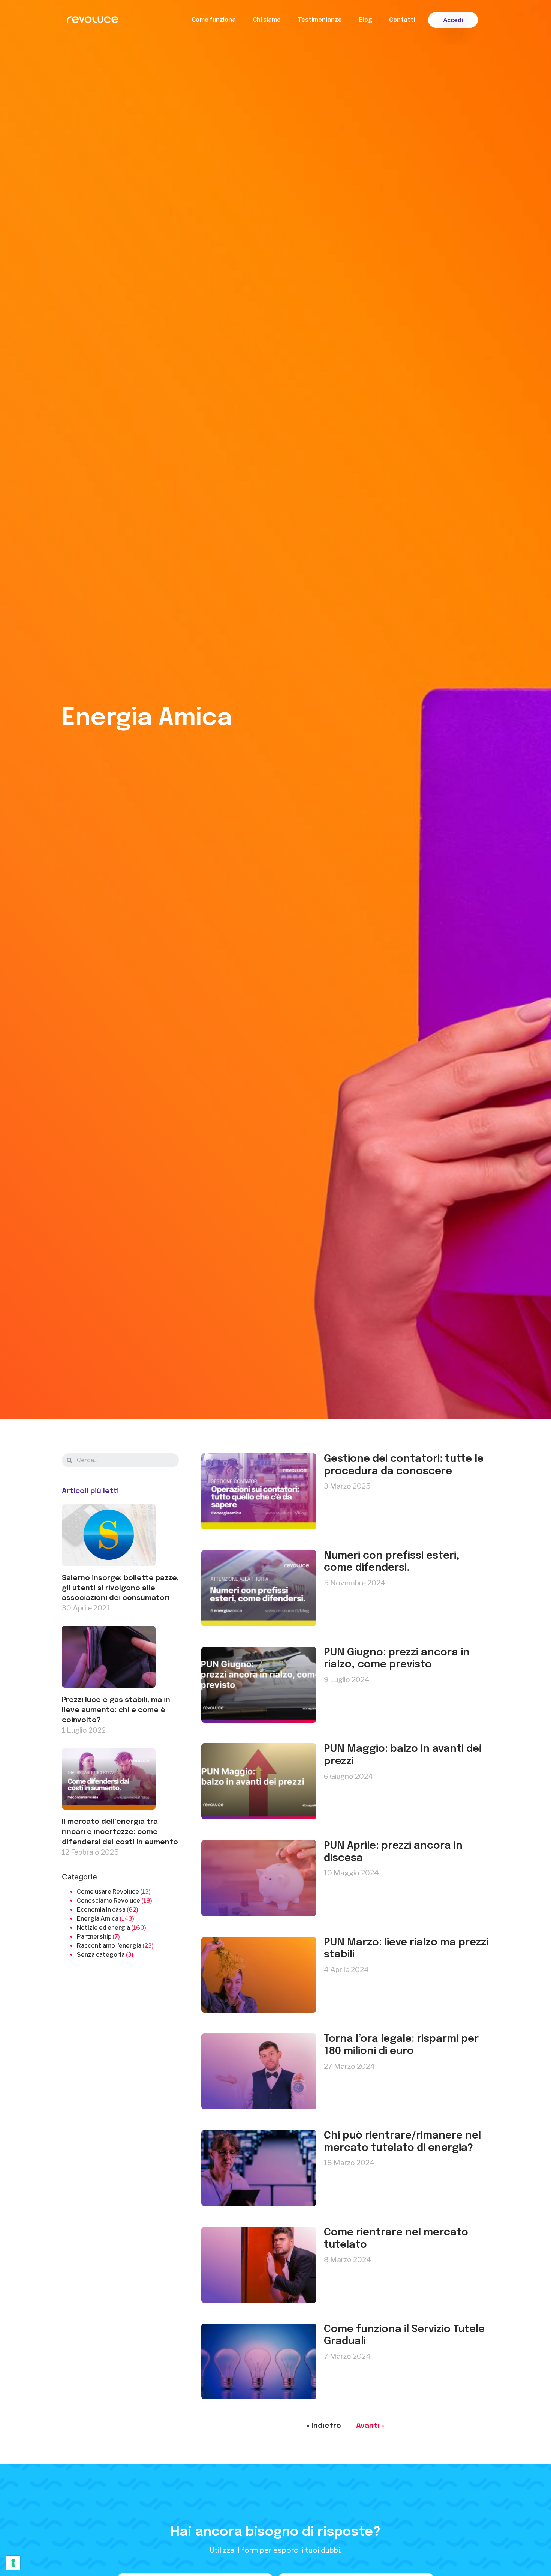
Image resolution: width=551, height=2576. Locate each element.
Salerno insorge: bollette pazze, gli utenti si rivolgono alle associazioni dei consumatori (120, 1588)
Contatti (402, 20)
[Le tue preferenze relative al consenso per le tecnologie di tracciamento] (13, 2563)
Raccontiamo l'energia (109, 1946)
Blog (365, 20)
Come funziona (214, 20)
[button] (453, 20)
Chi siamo (267, 20)
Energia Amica (98, 1919)
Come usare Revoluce (108, 1892)
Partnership (94, 1937)
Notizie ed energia (103, 1928)
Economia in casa (101, 1910)
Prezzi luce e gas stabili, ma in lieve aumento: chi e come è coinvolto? (116, 1710)
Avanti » (370, 2426)
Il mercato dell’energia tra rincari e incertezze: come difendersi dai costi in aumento (120, 1832)
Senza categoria (101, 1955)
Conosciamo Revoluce (109, 1901)
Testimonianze (320, 20)
